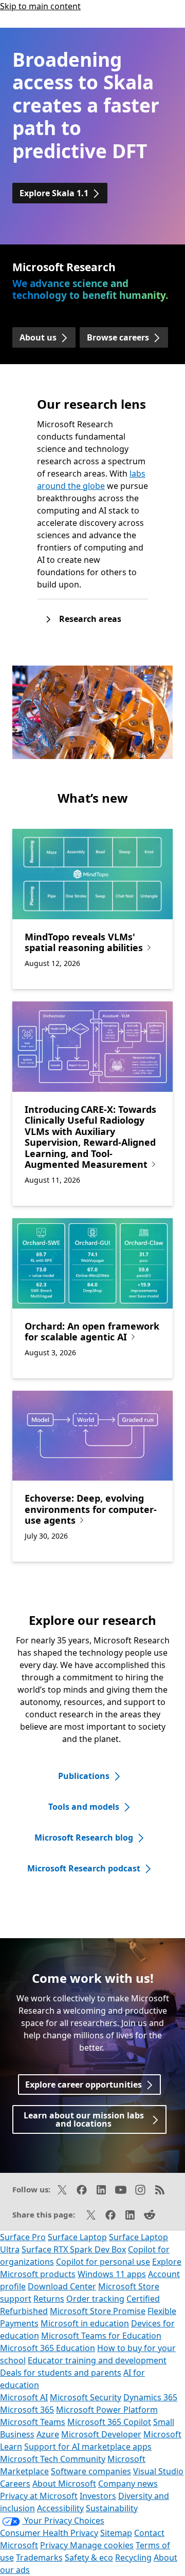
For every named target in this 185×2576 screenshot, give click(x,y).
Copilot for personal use (103, 2262)
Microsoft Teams (33, 2422)
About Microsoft (64, 2484)
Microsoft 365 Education (48, 2348)
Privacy (55, 2545)
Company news (128, 2484)
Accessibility (60, 2508)
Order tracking (95, 2299)
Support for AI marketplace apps (88, 2447)
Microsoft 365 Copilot (109, 2422)
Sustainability (112, 2508)
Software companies (91, 2471)
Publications (84, 1776)
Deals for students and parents (61, 2373)
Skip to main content (40, 6)
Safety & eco (89, 2558)
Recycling (133, 2558)
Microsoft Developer (101, 2434)
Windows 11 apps (112, 2274)
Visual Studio (158, 2471)
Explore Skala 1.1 (54, 193)
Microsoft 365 (27, 2410)
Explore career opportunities (84, 2085)
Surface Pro (23, 2237)
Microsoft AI (24, 2397)
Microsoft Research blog (84, 1838)
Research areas (90, 619)
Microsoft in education (85, 2323)
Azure (48, 2434)
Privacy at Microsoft (39, 2496)
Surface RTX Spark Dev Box (74, 2249)
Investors (98, 2496)
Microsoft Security (86, 2397)
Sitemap (116, 2533)
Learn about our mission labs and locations (84, 2119)
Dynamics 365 (150, 2397)
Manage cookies (102, 2545)
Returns (49, 2299)
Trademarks (39, 2558)
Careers (15, 2484)
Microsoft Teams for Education (101, 2336)
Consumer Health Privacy (49, 2533)
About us (38, 337)
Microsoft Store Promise (98, 2311)
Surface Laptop (77, 2237)
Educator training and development (97, 2360)
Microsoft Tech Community (53, 2459)
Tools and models (84, 1807)
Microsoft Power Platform (107, 2410)
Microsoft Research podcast (84, 1868)
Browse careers (118, 337)
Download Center (62, 2286)
